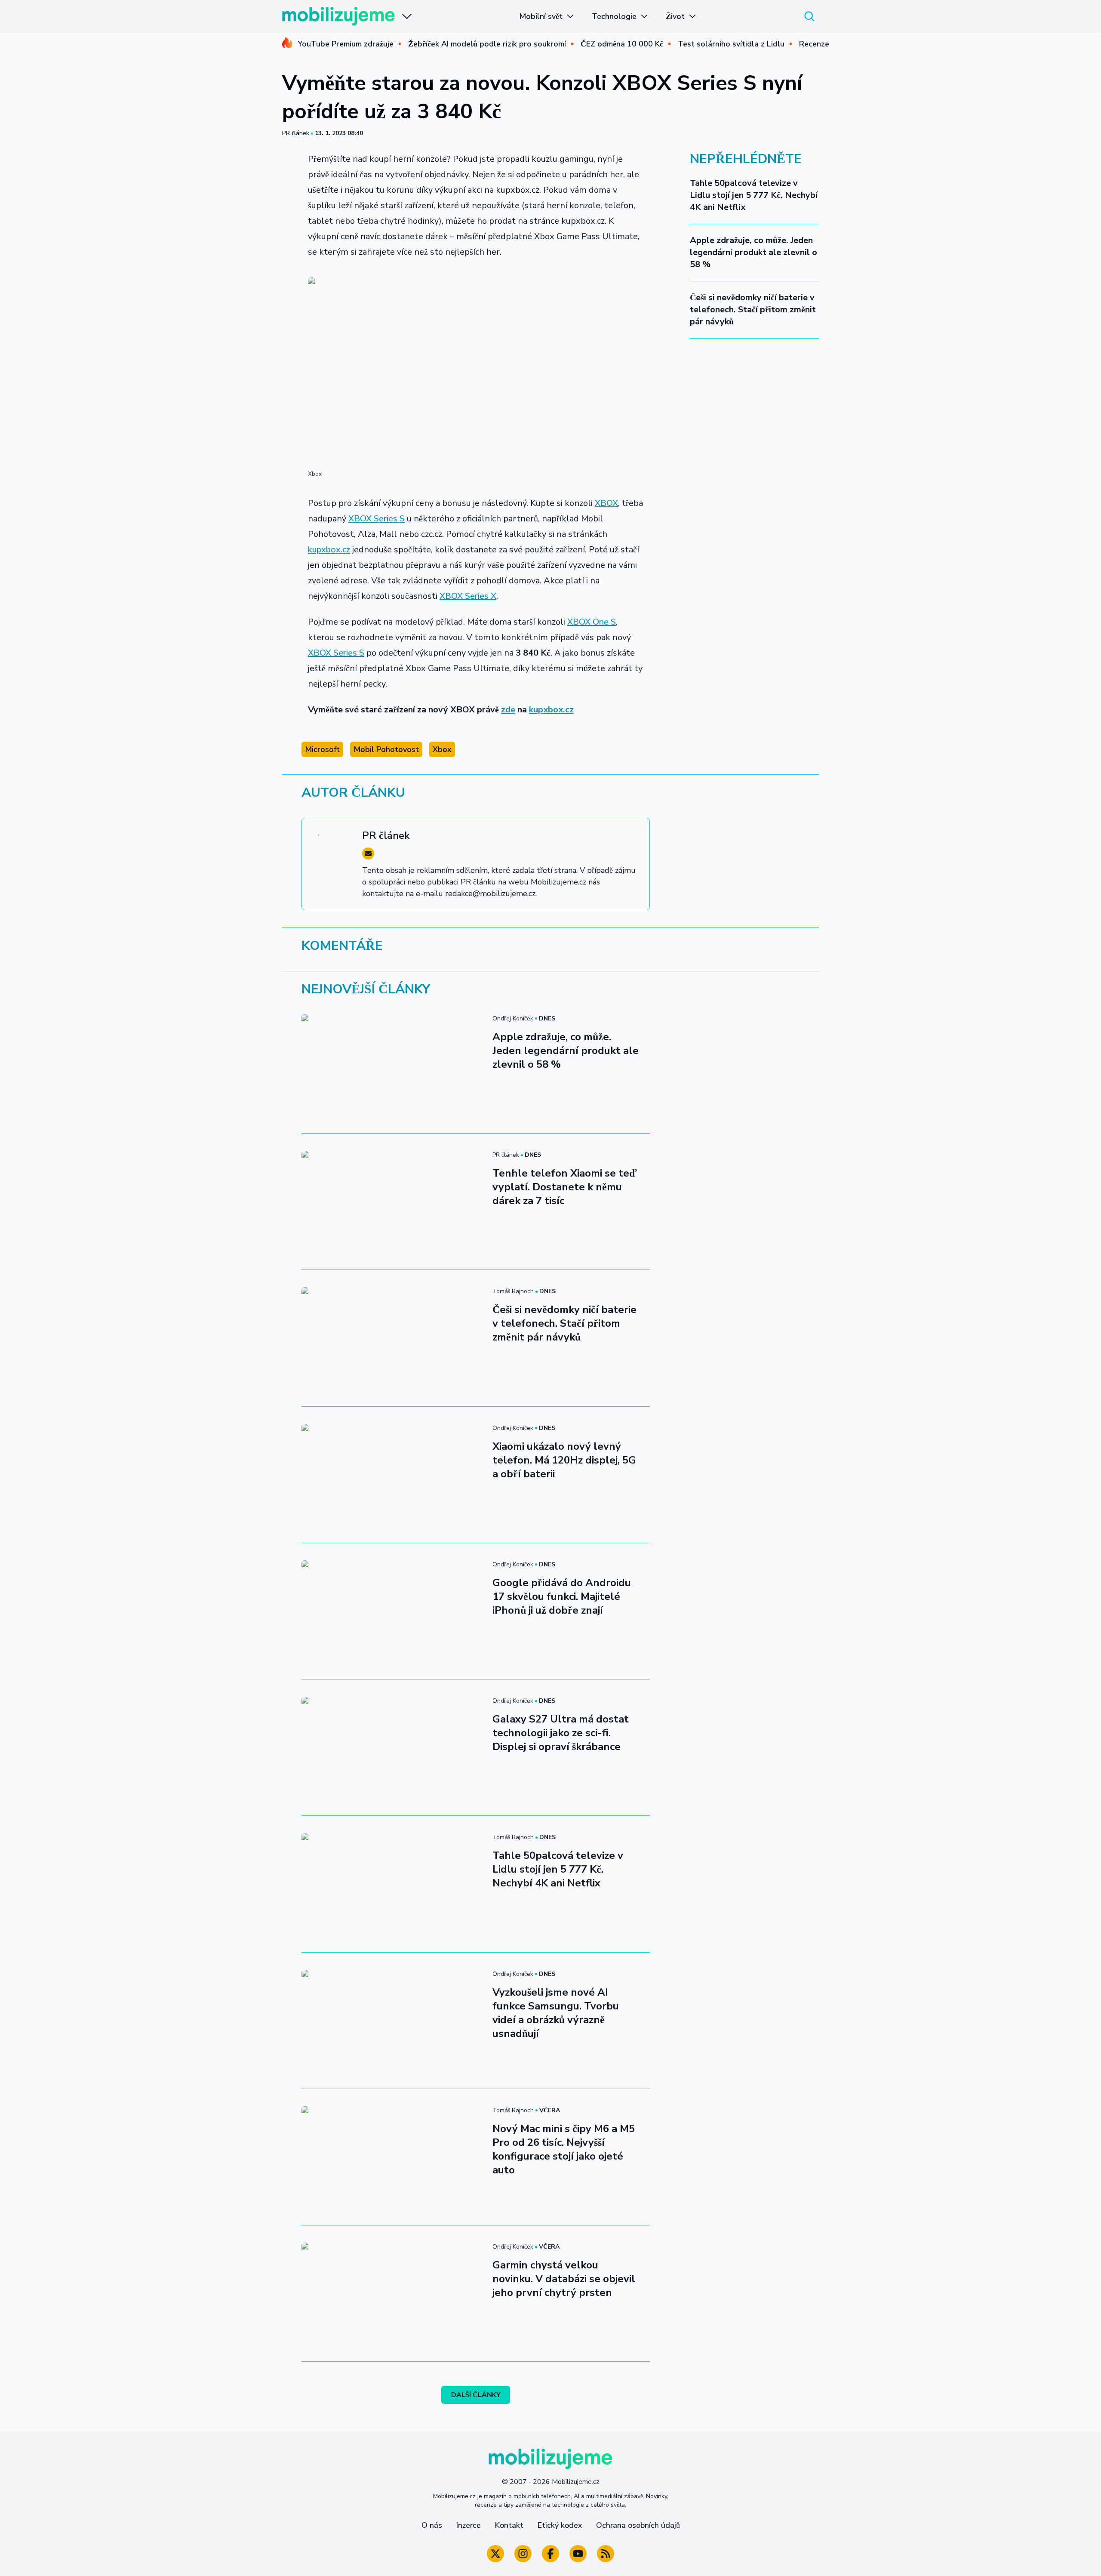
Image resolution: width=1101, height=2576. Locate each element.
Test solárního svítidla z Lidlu (731, 44)
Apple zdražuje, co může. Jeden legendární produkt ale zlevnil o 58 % (753, 252)
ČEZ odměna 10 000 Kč (622, 44)
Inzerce (468, 2525)
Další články (476, 2395)
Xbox (442, 749)
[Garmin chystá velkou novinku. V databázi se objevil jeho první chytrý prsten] (392, 2293)
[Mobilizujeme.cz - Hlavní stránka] (338, 16)
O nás (432, 2525)
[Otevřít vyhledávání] (809, 16)
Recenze (814, 44)
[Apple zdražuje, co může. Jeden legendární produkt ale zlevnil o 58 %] (392, 1065)
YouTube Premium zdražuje (346, 44)
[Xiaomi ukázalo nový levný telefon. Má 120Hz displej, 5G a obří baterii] (392, 1475)
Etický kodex (560, 2525)
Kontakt (509, 2525)
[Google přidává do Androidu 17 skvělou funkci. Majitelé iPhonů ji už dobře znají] (392, 1611)
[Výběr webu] (407, 16)
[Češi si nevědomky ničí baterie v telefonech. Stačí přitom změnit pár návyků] (392, 1338)
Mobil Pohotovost (386, 749)
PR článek (296, 133)
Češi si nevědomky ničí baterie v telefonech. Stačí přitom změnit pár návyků (753, 310)
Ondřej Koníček (513, 1018)
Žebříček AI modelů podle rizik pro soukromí (487, 44)
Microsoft (322, 749)
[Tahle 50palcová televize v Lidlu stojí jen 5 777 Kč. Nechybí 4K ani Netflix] (392, 1884)
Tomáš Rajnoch (513, 1291)
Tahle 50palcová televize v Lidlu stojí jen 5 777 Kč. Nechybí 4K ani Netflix (754, 195)
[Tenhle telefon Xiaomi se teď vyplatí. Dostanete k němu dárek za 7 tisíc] (392, 1202)
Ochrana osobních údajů (638, 2525)
